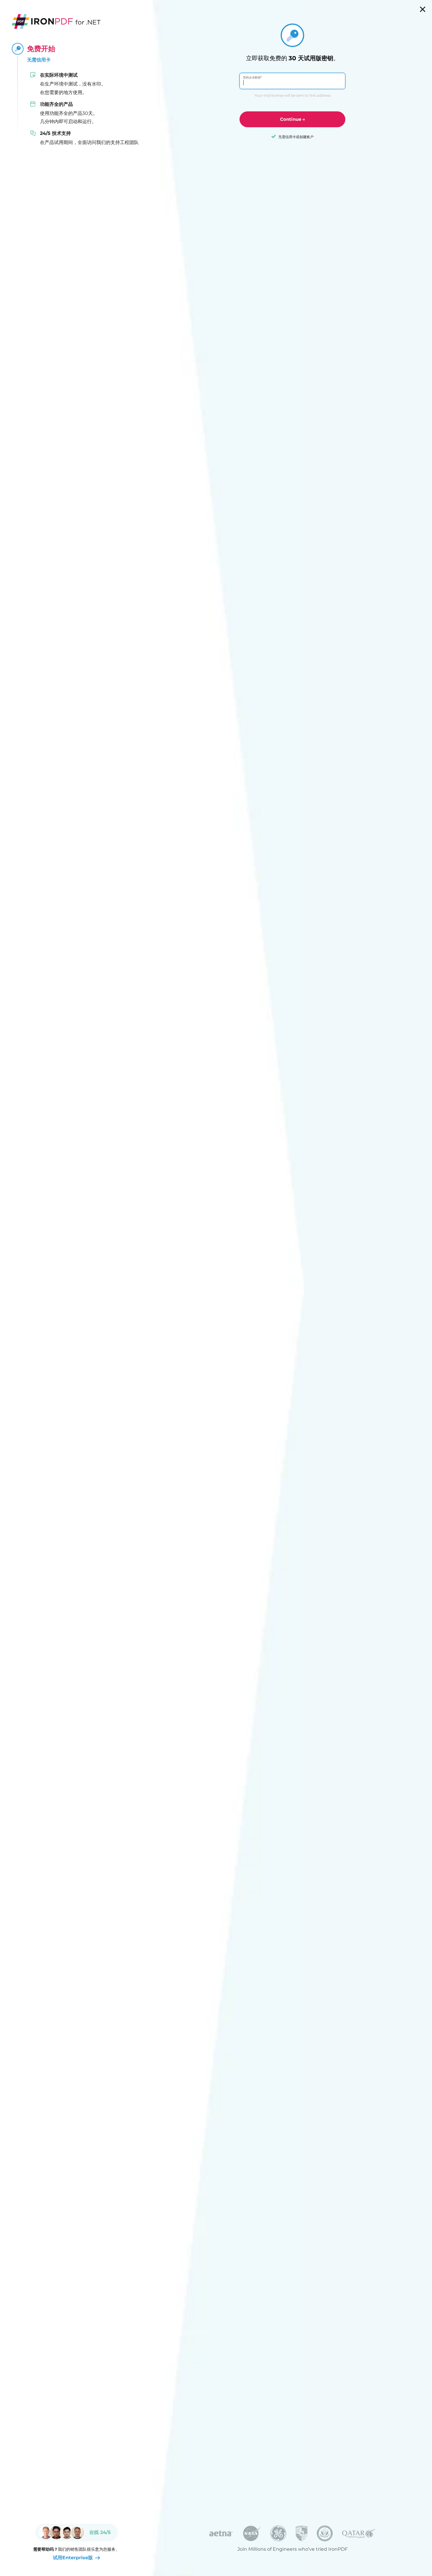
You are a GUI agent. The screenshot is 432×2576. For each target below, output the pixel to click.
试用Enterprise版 (73, 2558)
